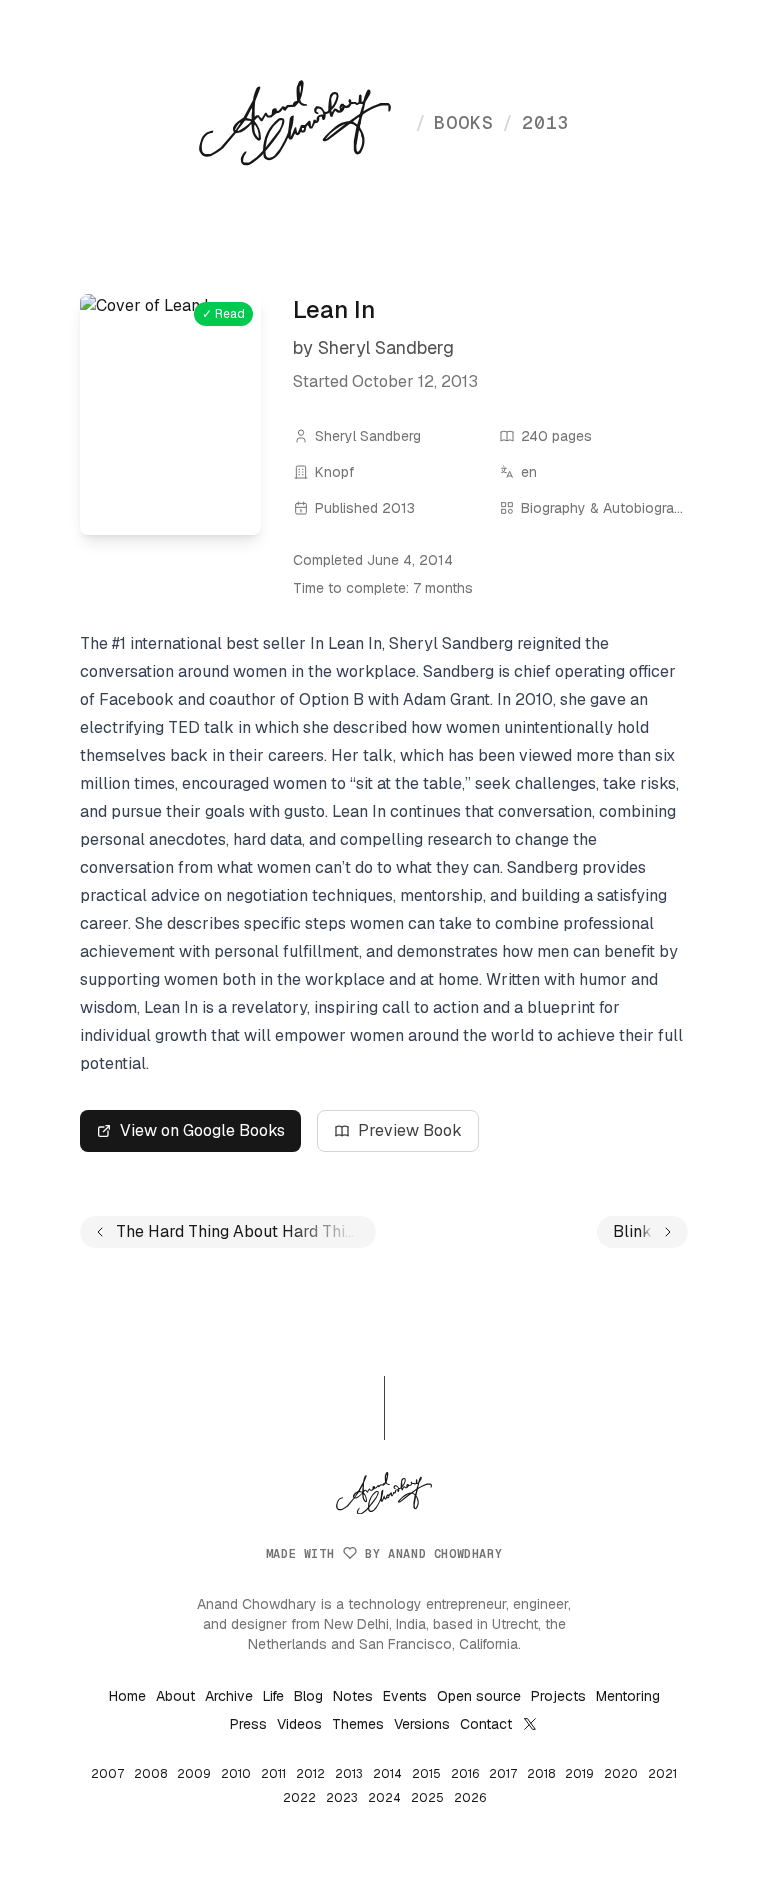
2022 (299, 1798)
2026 (470, 1798)
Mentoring (628, 1696)
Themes (358, 1724)
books (454, 122)
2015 (426, 1774)
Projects (558, 1696)
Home (127, 1696)
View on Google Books (202, 1130)
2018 (541, 1774)
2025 (427, 1798)
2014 (387, 1774)
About (175, 1696)
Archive (229, 1696)
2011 (273, 1774)
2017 (503, 1774)
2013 (536, 122)
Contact (486, 1724)
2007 (107, 1774)
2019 (579, 1774)
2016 (465, 1774)
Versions (422, 1724)
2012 (310, 1774)
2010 (236, 1774)
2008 (150, 1774)
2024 (384, 1798)
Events (405, 1696)
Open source (479, 1696)
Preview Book (410, 1130)
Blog (308, 1696)
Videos (299, 1724)
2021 (662, 1774)
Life (273, 1696)
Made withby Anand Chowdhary (384, 1554)
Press (248, 1724)
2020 (621, 1774)
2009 (194, 1774)
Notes (353, 1696)
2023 (342, 1798)
